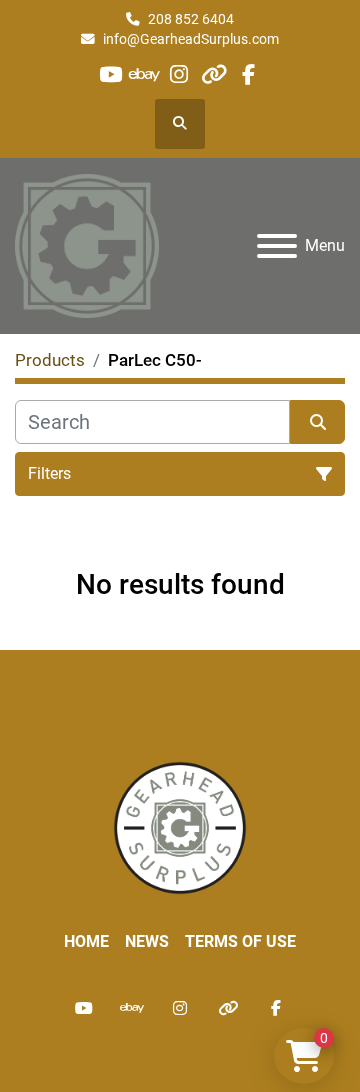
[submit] (317, 422)
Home (86, 941)
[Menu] (277, 246)
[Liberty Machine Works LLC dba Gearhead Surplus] (180, 826)
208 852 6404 (191, 19)
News (147, 941)
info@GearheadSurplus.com (191, 39)
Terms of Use (240, 941)
